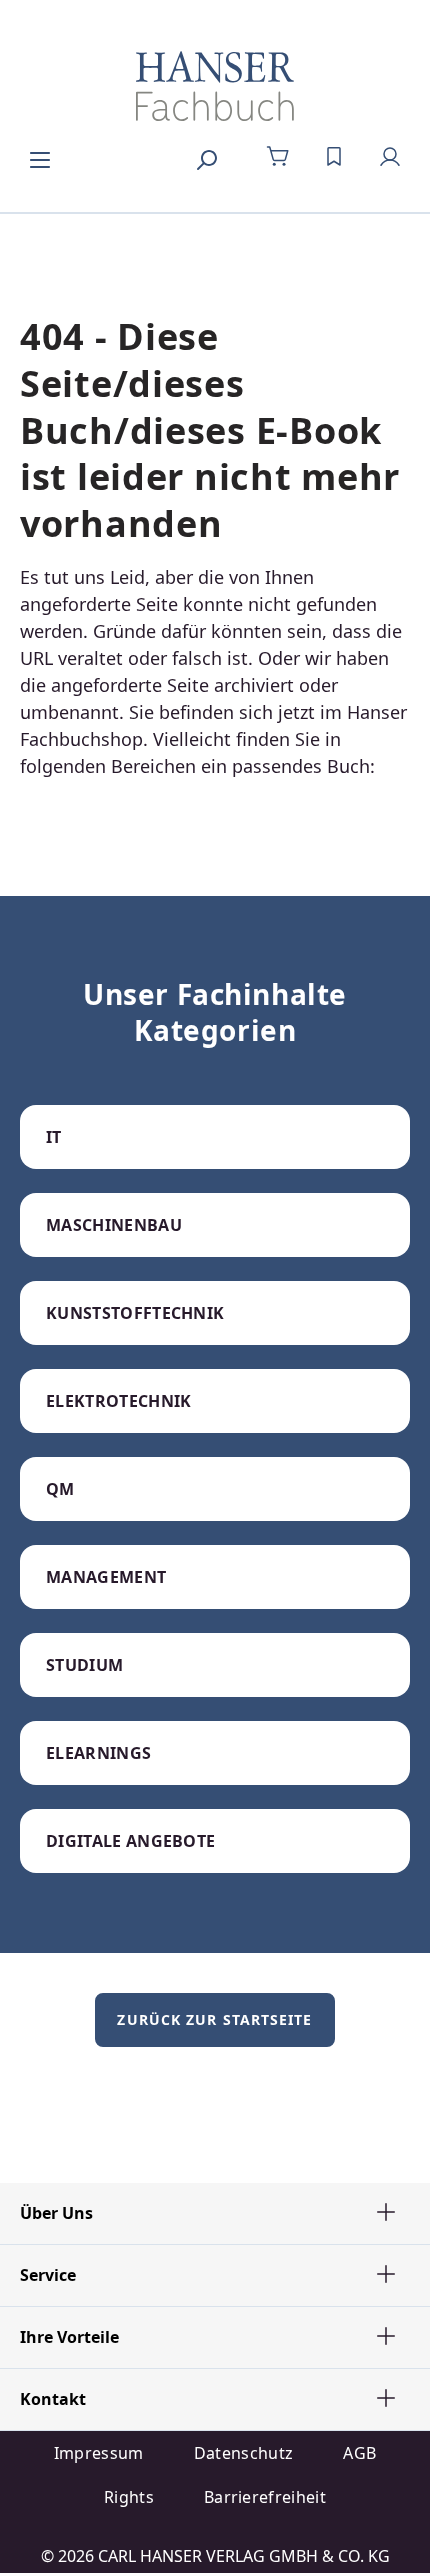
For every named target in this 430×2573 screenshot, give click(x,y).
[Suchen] (206, 157)
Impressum (99, 2453)
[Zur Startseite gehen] (215, 86)
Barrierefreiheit (265, 2497)
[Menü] (40, 157)
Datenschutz (244, 2453)
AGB (359, 2453)
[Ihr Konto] (390, 157)
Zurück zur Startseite (214, 2019)
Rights (129, 2497)
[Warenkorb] (278, 157)
